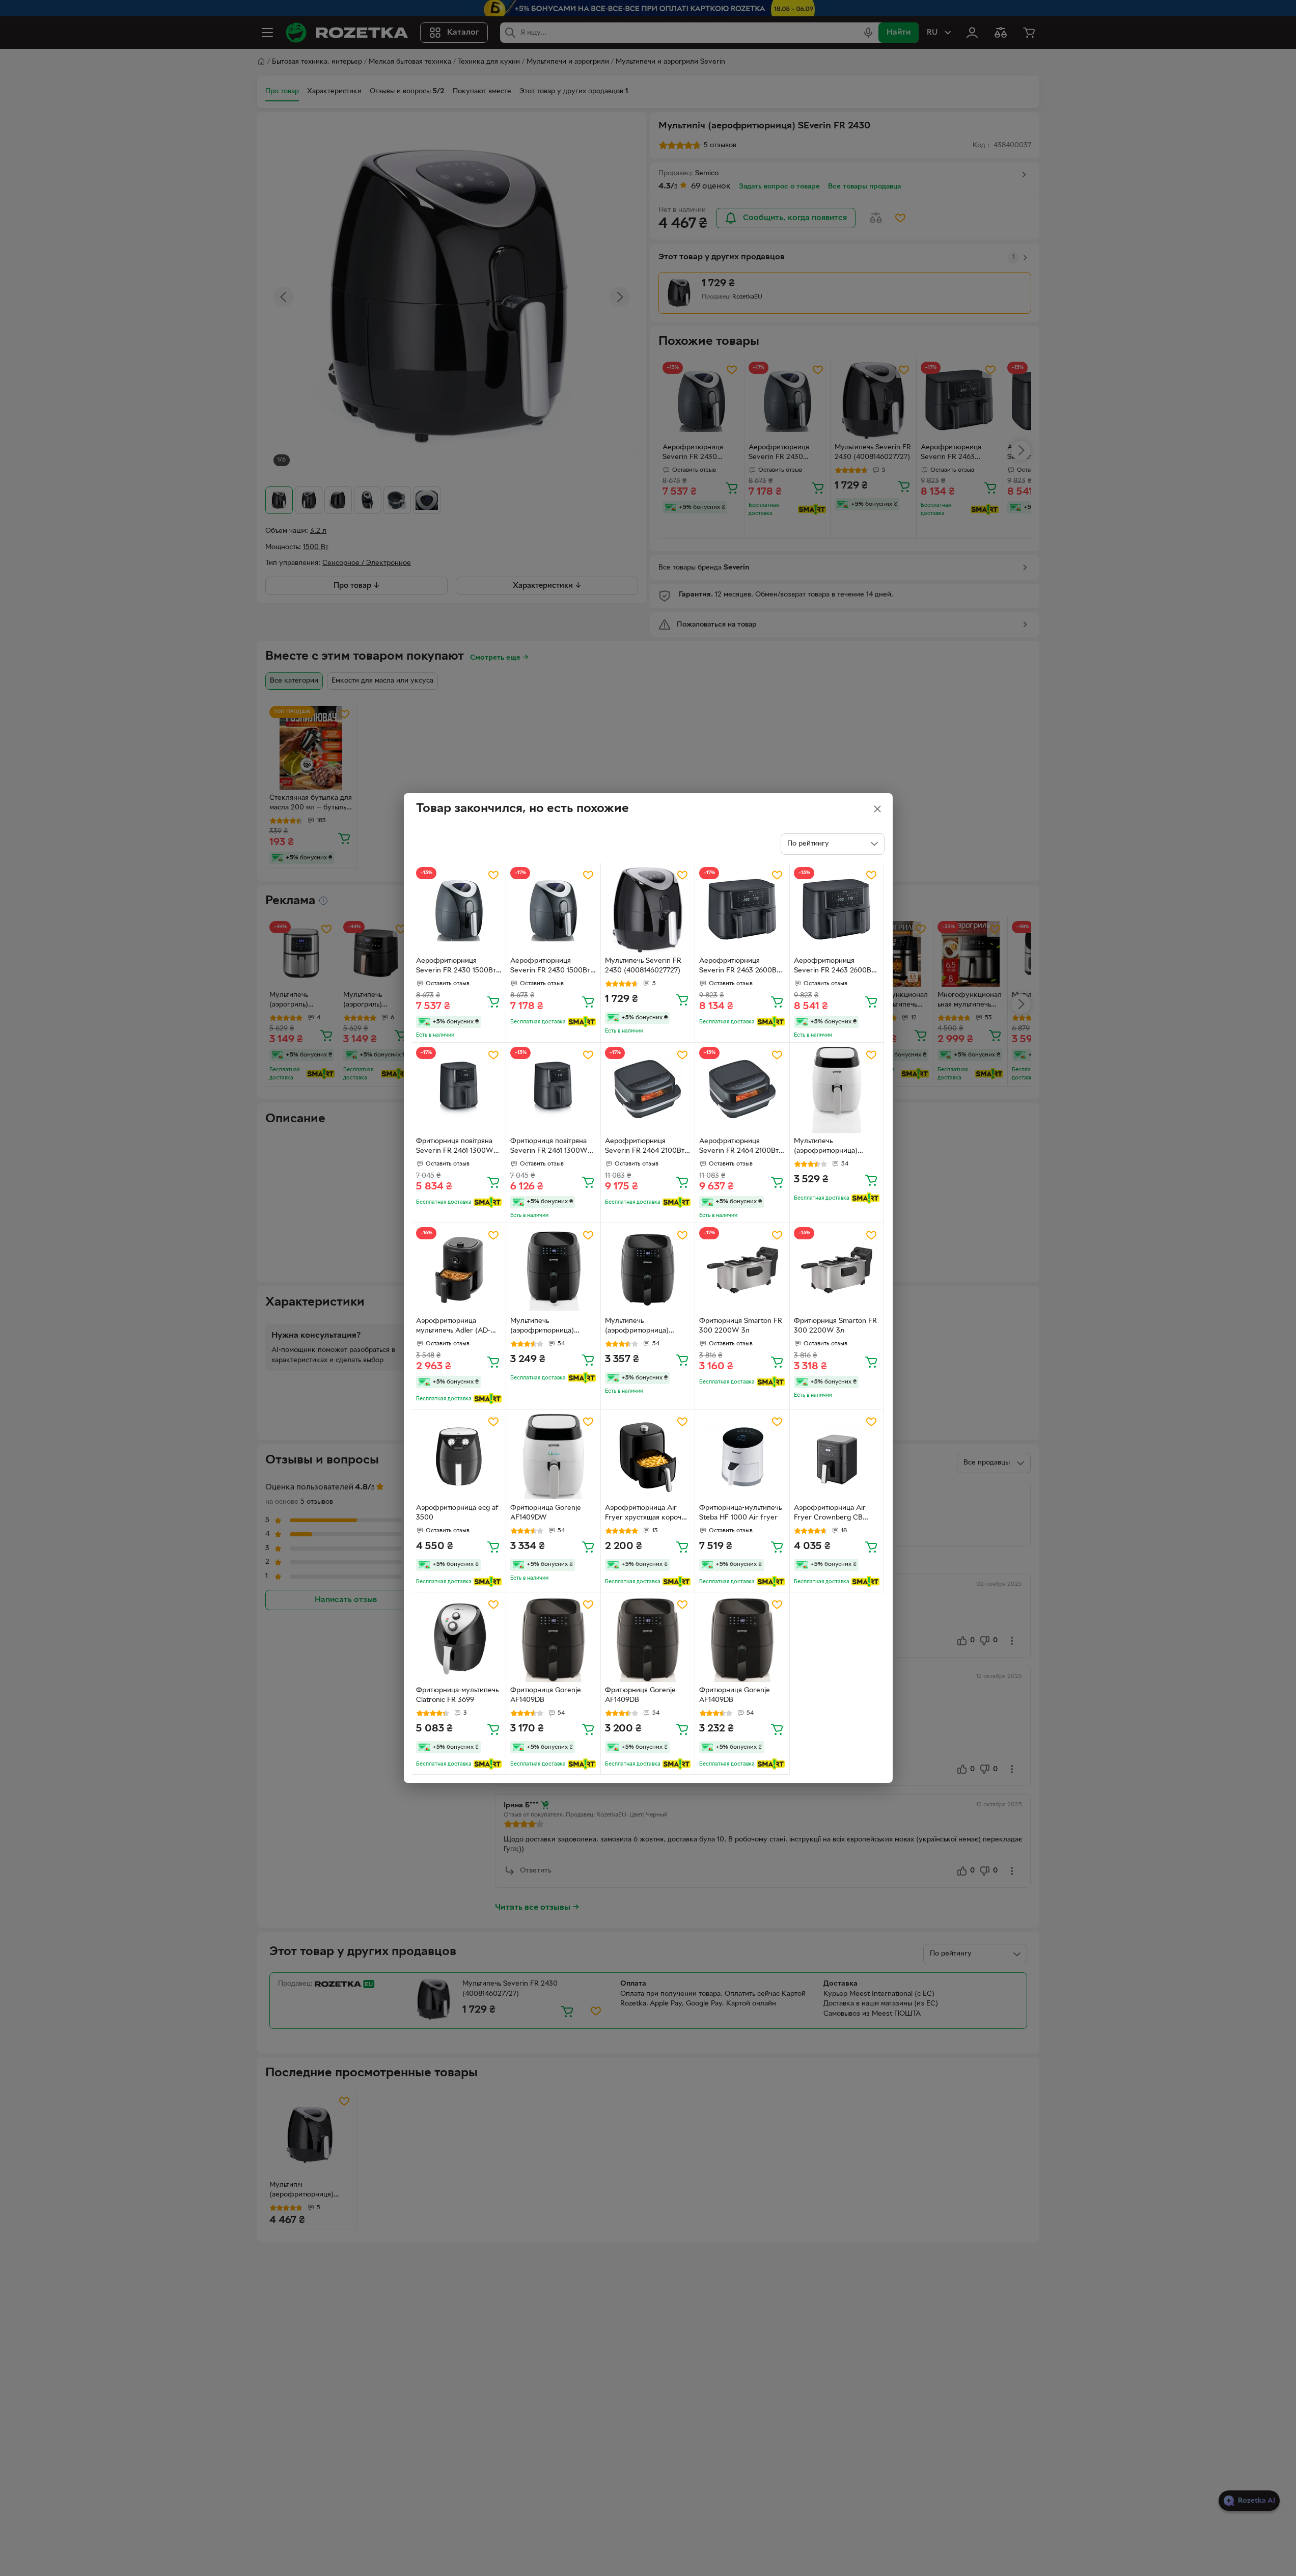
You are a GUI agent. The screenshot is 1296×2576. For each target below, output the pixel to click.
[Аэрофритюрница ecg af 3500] (459, 1457)
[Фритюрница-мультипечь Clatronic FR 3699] (459, 1639)
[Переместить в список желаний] (493, 875)
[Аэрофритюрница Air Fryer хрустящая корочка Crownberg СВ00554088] (648, 1457)
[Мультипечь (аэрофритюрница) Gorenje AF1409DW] (837, 1090)
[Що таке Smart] (582, 1022)
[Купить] (493, 1001)
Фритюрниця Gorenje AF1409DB (546, 1695)
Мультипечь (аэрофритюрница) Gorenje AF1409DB (542, 1327)
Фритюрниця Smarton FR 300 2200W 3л (741, 1326)
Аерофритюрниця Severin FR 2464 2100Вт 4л (645, 1147)
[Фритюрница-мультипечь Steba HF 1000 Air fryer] (742, 1457)
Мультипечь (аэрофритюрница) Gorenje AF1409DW (826, 1147)
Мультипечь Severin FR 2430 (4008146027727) (643, 966)
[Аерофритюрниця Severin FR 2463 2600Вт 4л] (742, 910)
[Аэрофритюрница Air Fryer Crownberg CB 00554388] (837, 1457)
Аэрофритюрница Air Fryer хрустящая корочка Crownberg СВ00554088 (647, 1514)
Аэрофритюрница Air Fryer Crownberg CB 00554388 (830, 1514)
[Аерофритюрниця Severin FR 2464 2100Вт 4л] (648, 1090)
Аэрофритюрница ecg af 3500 (457, 1513)
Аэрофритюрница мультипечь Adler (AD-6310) (453, 1327)
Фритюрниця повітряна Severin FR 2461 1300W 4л (455, 1147)
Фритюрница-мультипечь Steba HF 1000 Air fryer (740, 1513)
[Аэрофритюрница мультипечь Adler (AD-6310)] (459, 1270)
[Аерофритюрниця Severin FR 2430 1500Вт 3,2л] (459, 910)
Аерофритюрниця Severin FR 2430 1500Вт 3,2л (456, 967)
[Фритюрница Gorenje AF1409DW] (553, 1457)
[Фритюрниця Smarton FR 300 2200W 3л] (742, 1270)
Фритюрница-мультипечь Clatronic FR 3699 (457, 1695)
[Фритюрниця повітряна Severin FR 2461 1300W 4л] (459, 1090)
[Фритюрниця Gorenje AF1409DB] (553, 1639)
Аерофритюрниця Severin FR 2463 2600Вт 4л (739, 967)
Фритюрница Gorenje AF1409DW (546, 1513)
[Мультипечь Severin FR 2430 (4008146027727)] (648, 910)
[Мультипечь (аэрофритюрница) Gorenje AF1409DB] (553, 1270)
